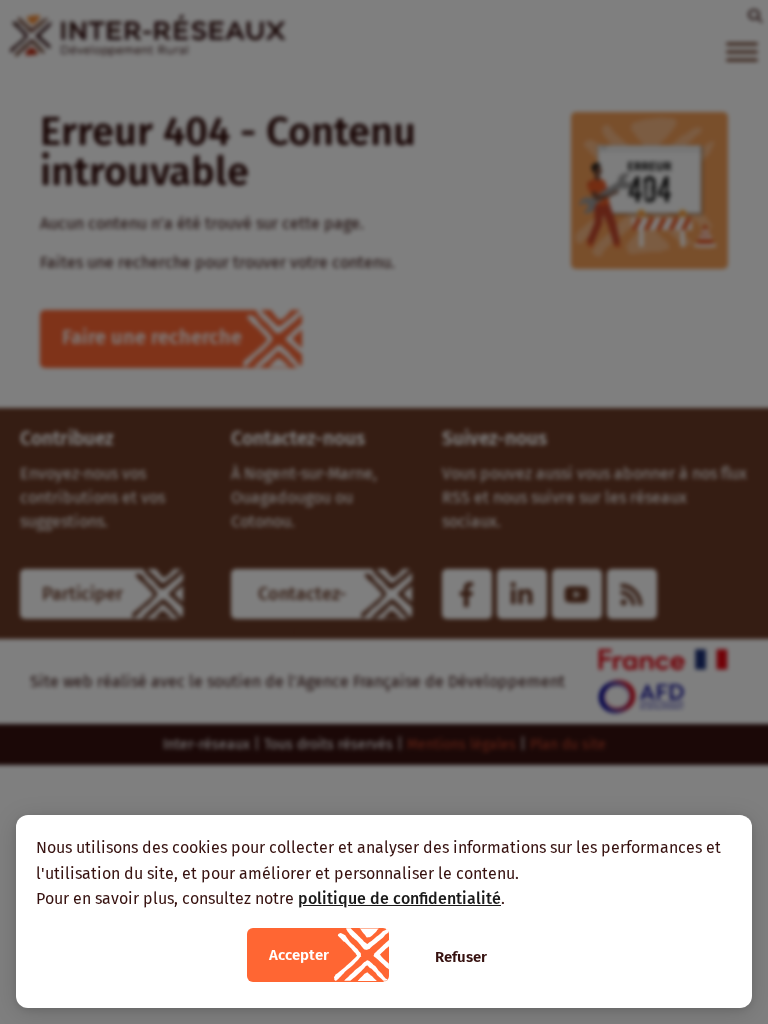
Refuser (461, 957)
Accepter (299, 955)
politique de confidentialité (399, 898)
